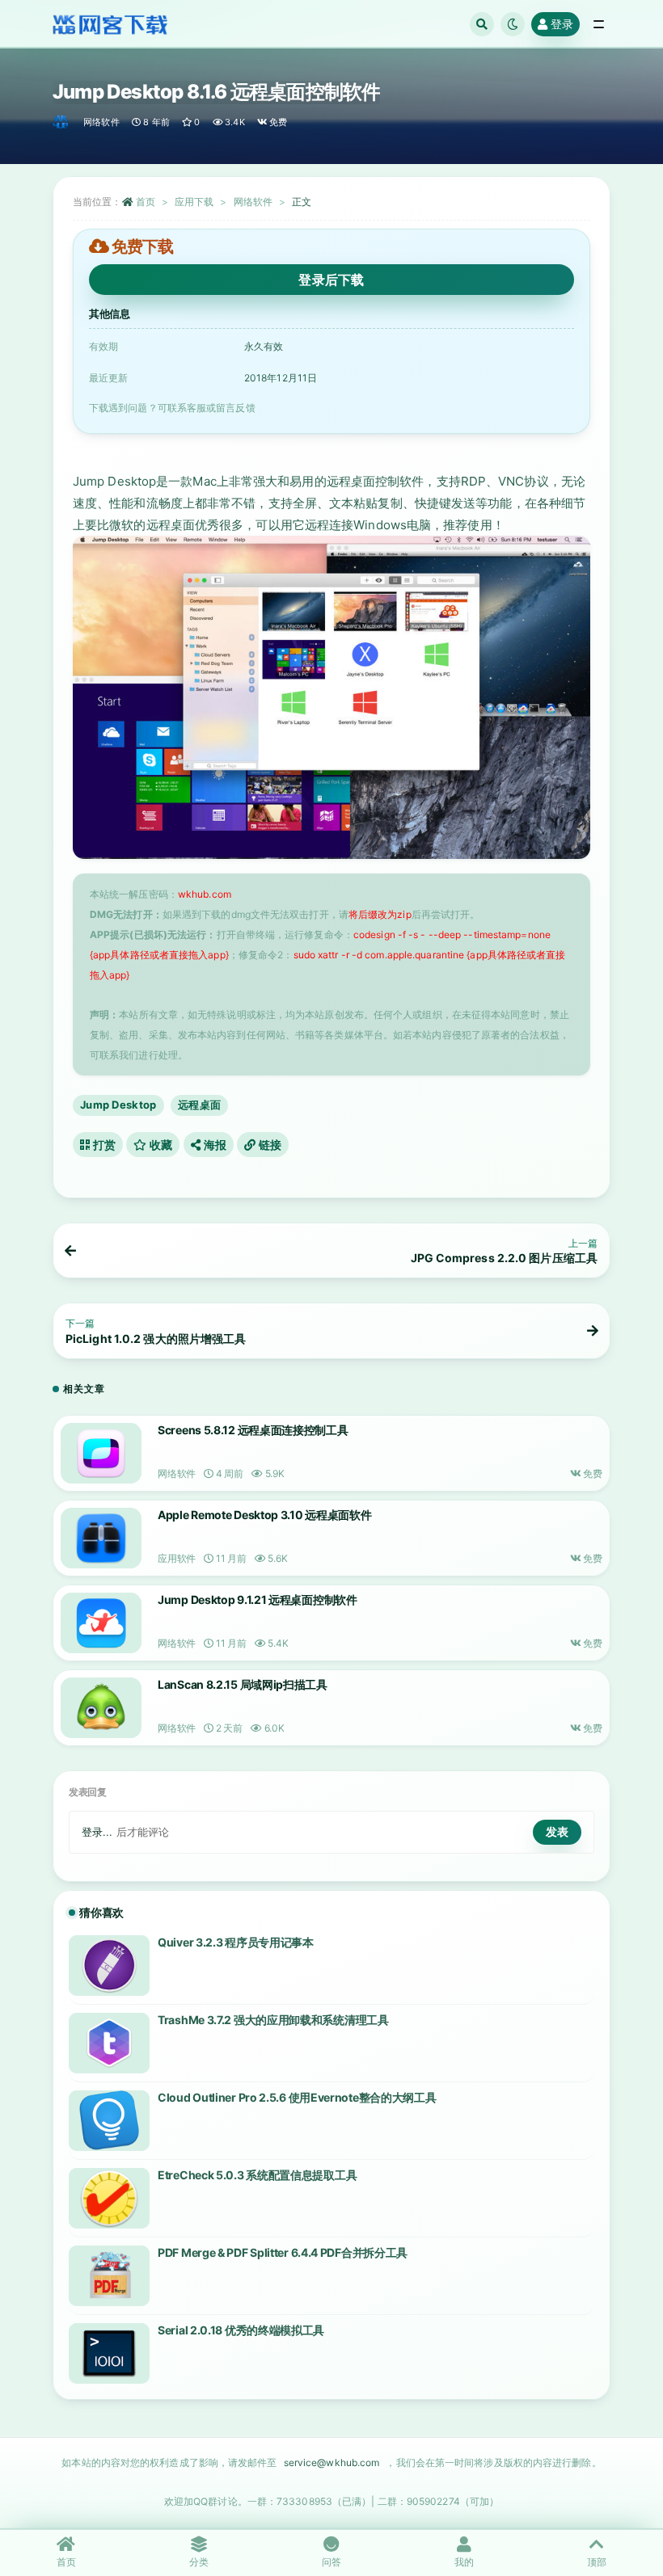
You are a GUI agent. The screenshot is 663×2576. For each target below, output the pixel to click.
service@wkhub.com (332, 2462)
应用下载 (194, 202)
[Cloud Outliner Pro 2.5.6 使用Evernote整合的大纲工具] (109, 2121)
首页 (146, 202)
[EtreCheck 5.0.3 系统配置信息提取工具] (109, 2198)
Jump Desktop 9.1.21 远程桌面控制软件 (258, 1599)
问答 (331, 2562)
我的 (464, 2562)
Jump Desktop (118, 1105)
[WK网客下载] (62, 122)
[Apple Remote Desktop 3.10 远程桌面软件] (101, 1538)
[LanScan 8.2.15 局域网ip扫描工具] (101, 1708)
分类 (199, 2562)
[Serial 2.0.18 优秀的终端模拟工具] (109, 2353)
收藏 (160, 1145)
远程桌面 (199, 1105)
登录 (562, 24)
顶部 (597, 2562)
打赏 (103, 1145)
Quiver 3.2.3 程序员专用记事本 (236, 1942)
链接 (268, 1145)
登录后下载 (331, 280)
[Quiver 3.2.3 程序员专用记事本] (109, 1966)
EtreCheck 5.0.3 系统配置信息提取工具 (257, 2175)
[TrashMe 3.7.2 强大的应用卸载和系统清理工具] (109, 2043)
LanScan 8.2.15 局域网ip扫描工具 (243, 1684)
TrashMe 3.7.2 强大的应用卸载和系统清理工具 (273, 2020)
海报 (213, 1145)
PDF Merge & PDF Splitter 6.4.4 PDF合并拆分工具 (283, 2252)
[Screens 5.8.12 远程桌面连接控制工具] (101, 1453)
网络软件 (101, 122)
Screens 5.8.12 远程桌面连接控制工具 (253, 1430)
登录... (97, 1832)
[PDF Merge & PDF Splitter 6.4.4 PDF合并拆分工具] (109, 2276)
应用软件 (177, 1558)
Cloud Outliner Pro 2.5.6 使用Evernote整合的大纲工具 (297, 2097)
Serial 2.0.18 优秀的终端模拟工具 (241, 2330)
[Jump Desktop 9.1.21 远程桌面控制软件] (101, 1623)
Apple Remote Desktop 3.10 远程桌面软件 (264, 1515)
